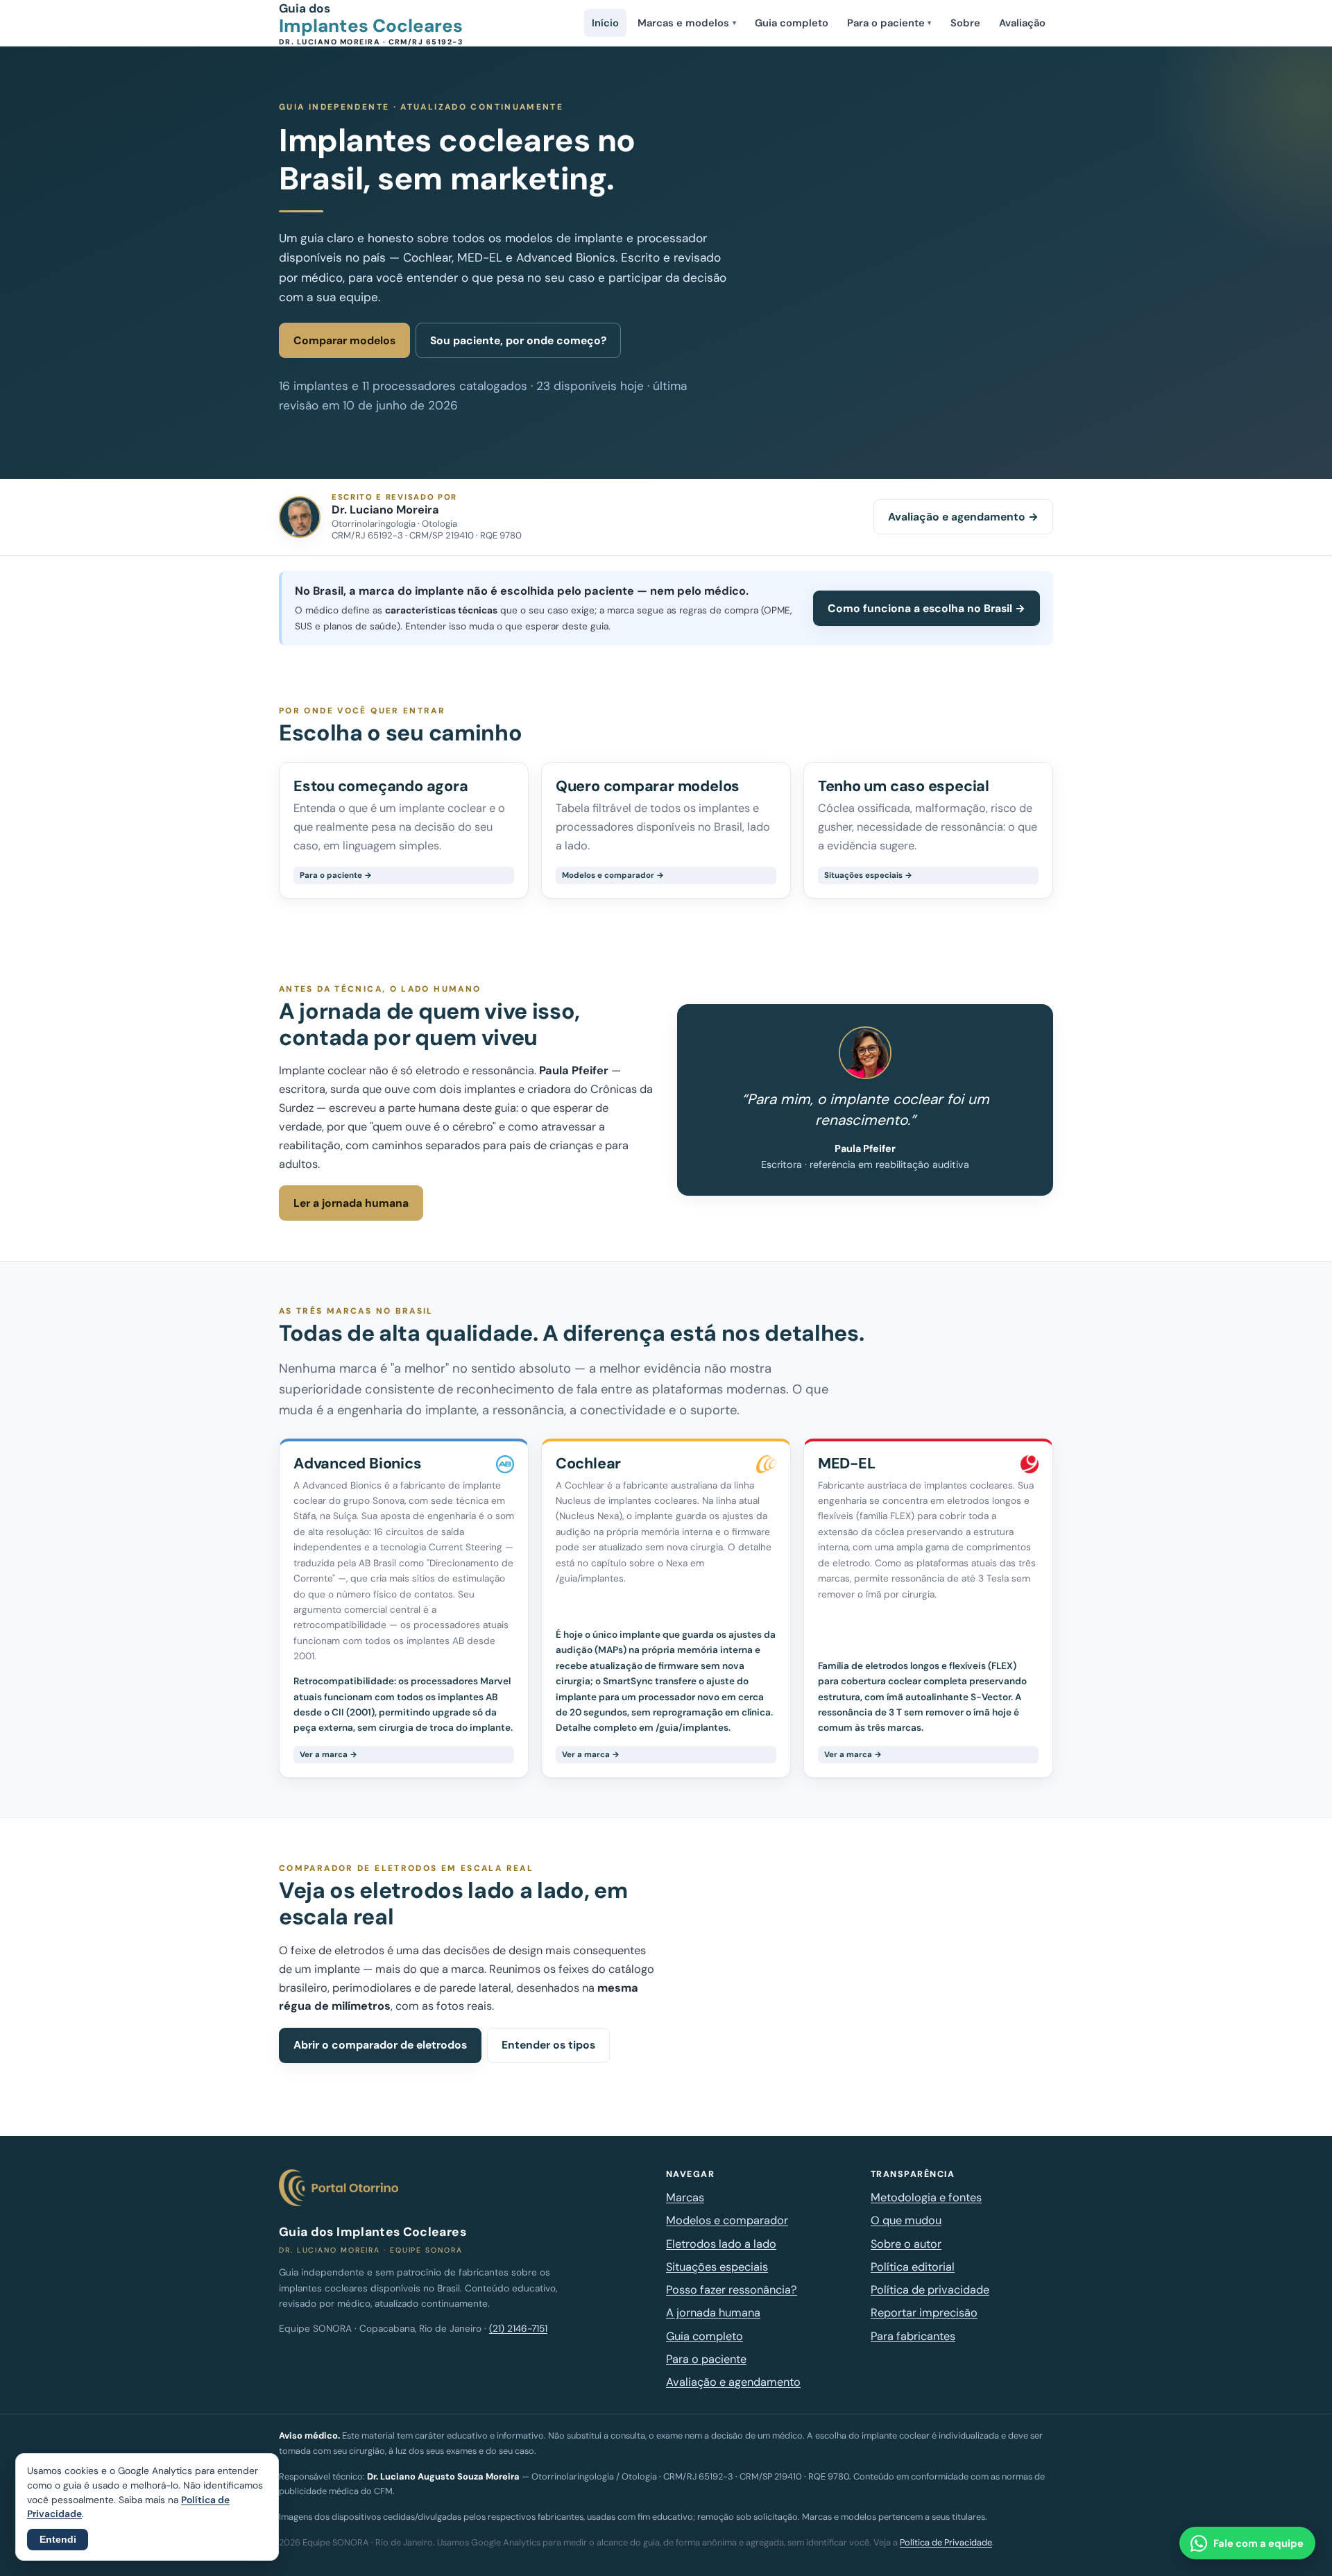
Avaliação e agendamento (733, 2382)
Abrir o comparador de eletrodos (380, 2045)
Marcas (685, 2197)
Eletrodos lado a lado (721, 2244)
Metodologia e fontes (926, 2197)
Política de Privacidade (946, 2542)
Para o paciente (889, 23)
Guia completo (792, 23)
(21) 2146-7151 (518, 2329)
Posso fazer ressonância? (732, 2290)
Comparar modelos (344, 340)
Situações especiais (717, 2267)
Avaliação (1022, 23)
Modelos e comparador (727, 2220)
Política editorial (913, 2267)
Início (605, 23)
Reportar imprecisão (924, 2313)
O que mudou (906, 2220)
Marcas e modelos (686, 23)
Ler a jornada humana (351, 1203)
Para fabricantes (913, 2336)
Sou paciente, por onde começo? (518, 340)
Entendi (58, 2540)
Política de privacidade (930, 2290)
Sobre (965, 23)
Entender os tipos (548, 2045)
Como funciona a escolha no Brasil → (927, 608)
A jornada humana (713, 2313)
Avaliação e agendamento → (963, 517)
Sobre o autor (906, 2244)
